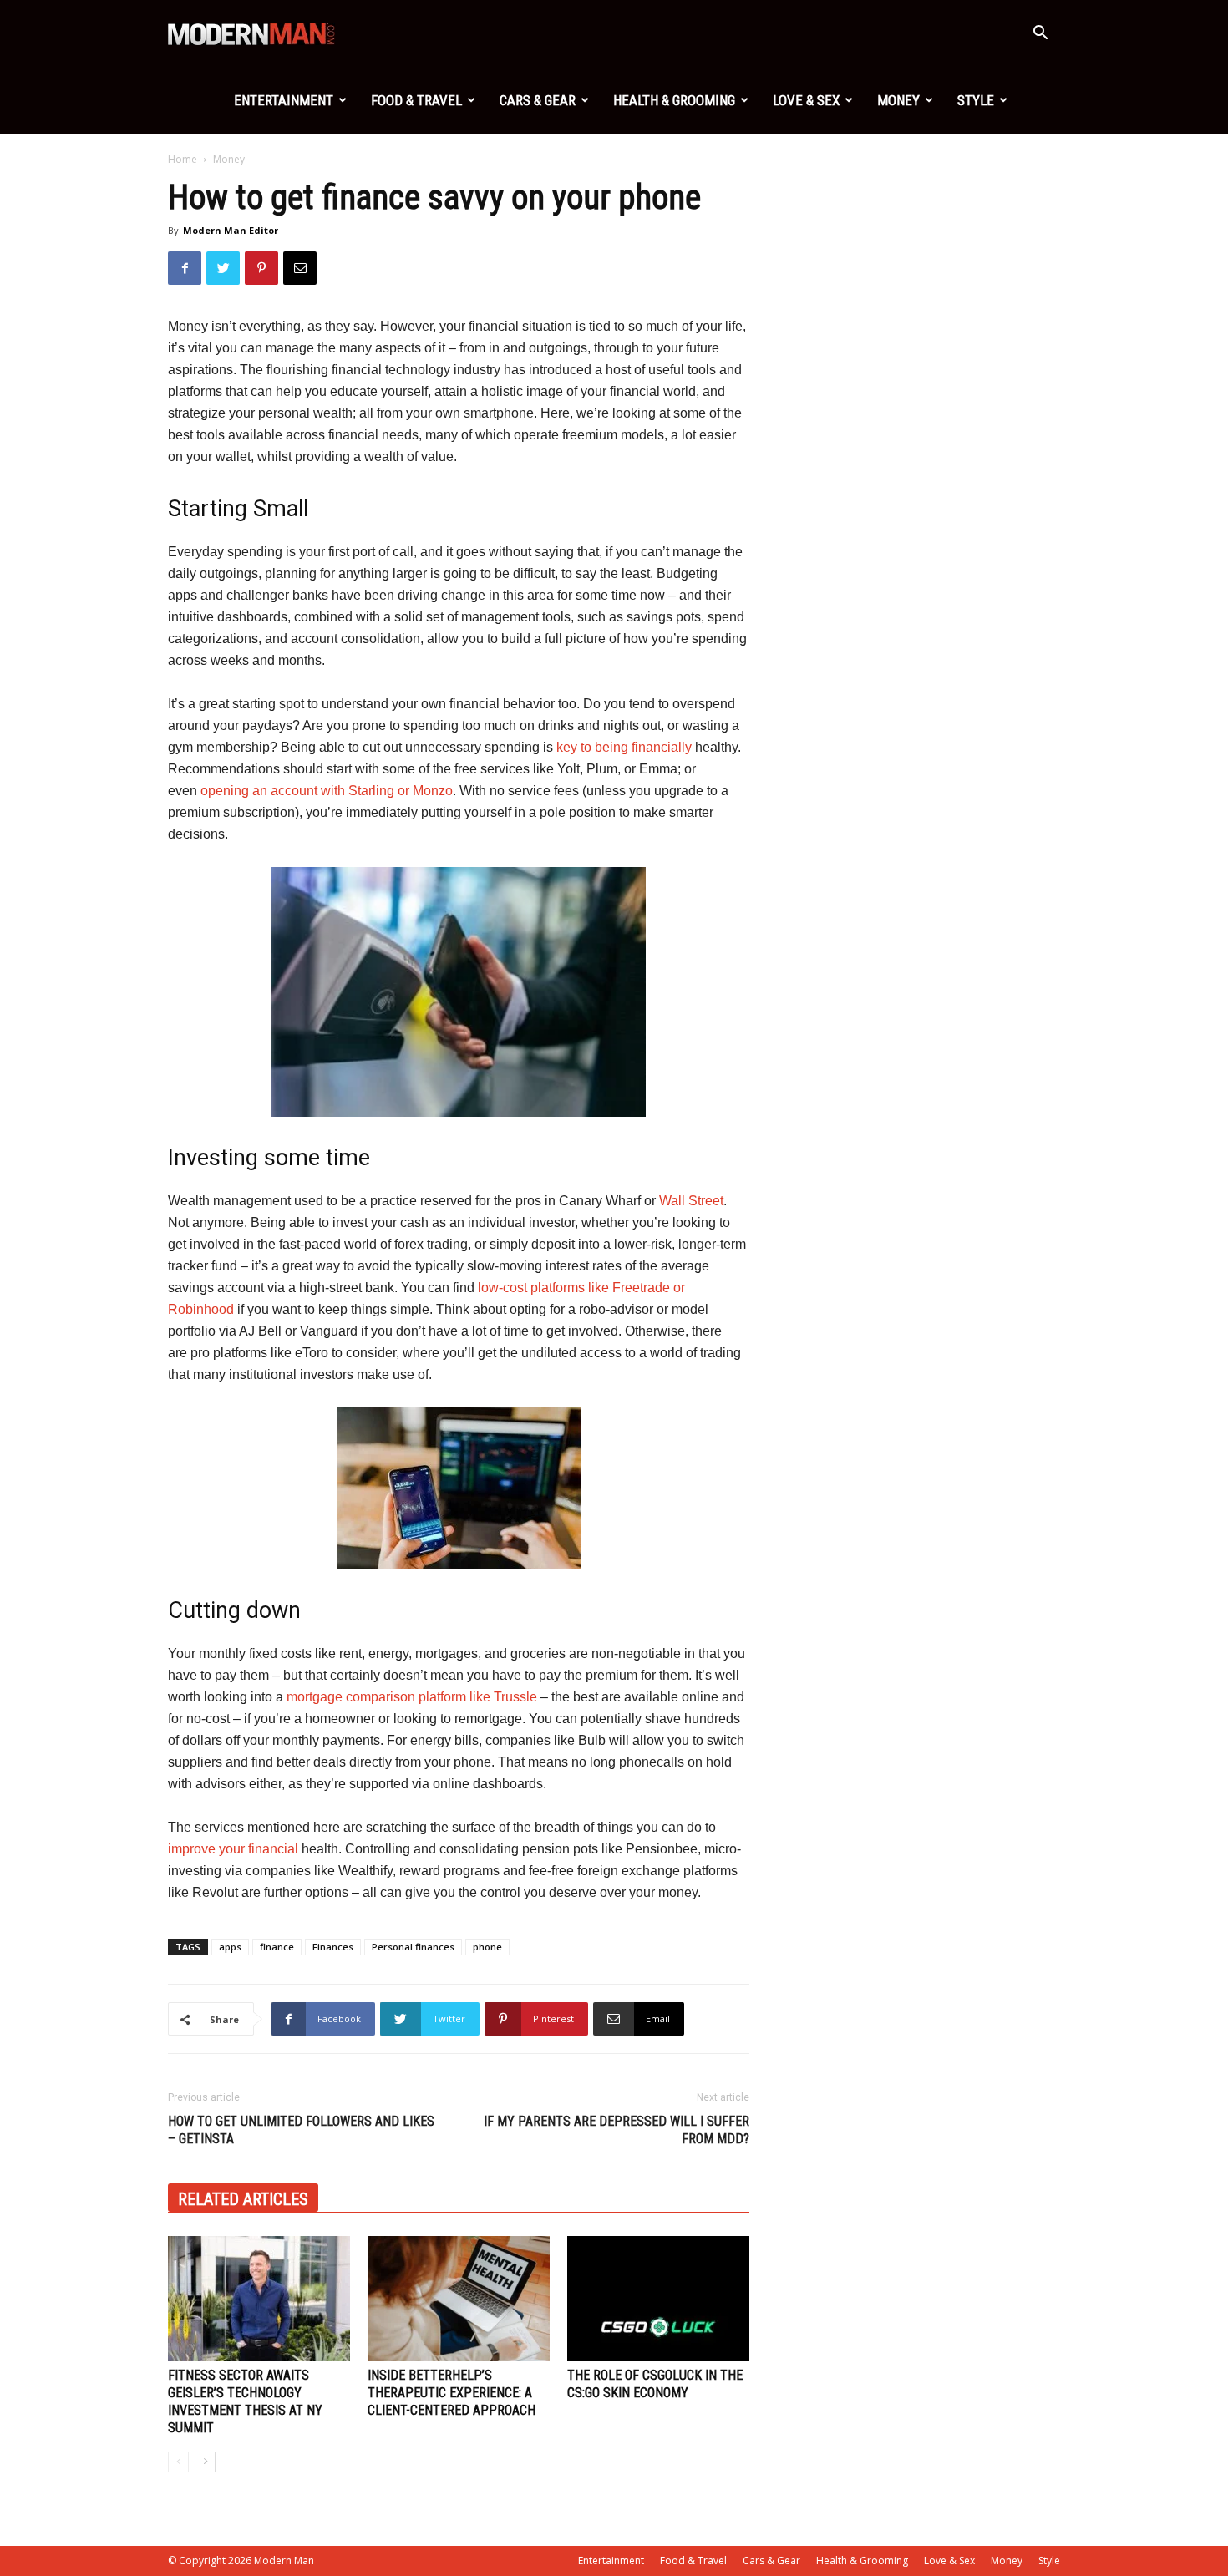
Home (183, 159)
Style (976, 100)
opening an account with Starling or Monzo (327, 791)
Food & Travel (416, 100)
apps (230, 1947)
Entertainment (284, 100)
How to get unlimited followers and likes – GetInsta (301, 2130)
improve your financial (233, 1849)
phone (487, 1947)
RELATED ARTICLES (243, 2199)
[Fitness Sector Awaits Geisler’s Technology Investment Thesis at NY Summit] (259, 2299)
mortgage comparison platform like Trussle (412, 1697)
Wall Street (691, 1201)
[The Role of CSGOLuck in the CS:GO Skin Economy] (658, 2299)
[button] (1040, 35)
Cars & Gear (538, 100)
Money (898, 100)
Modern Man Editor (231, 230)
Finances (333, 1947)
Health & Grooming (674, 100)
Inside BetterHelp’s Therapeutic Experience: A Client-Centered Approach (452, 2393)
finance (277, 1947)
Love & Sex (806, 100)
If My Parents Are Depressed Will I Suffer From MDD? (617, 2130)
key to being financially (624, 747)
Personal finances (413, 1947)
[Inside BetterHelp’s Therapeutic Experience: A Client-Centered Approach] (459, 2299)
